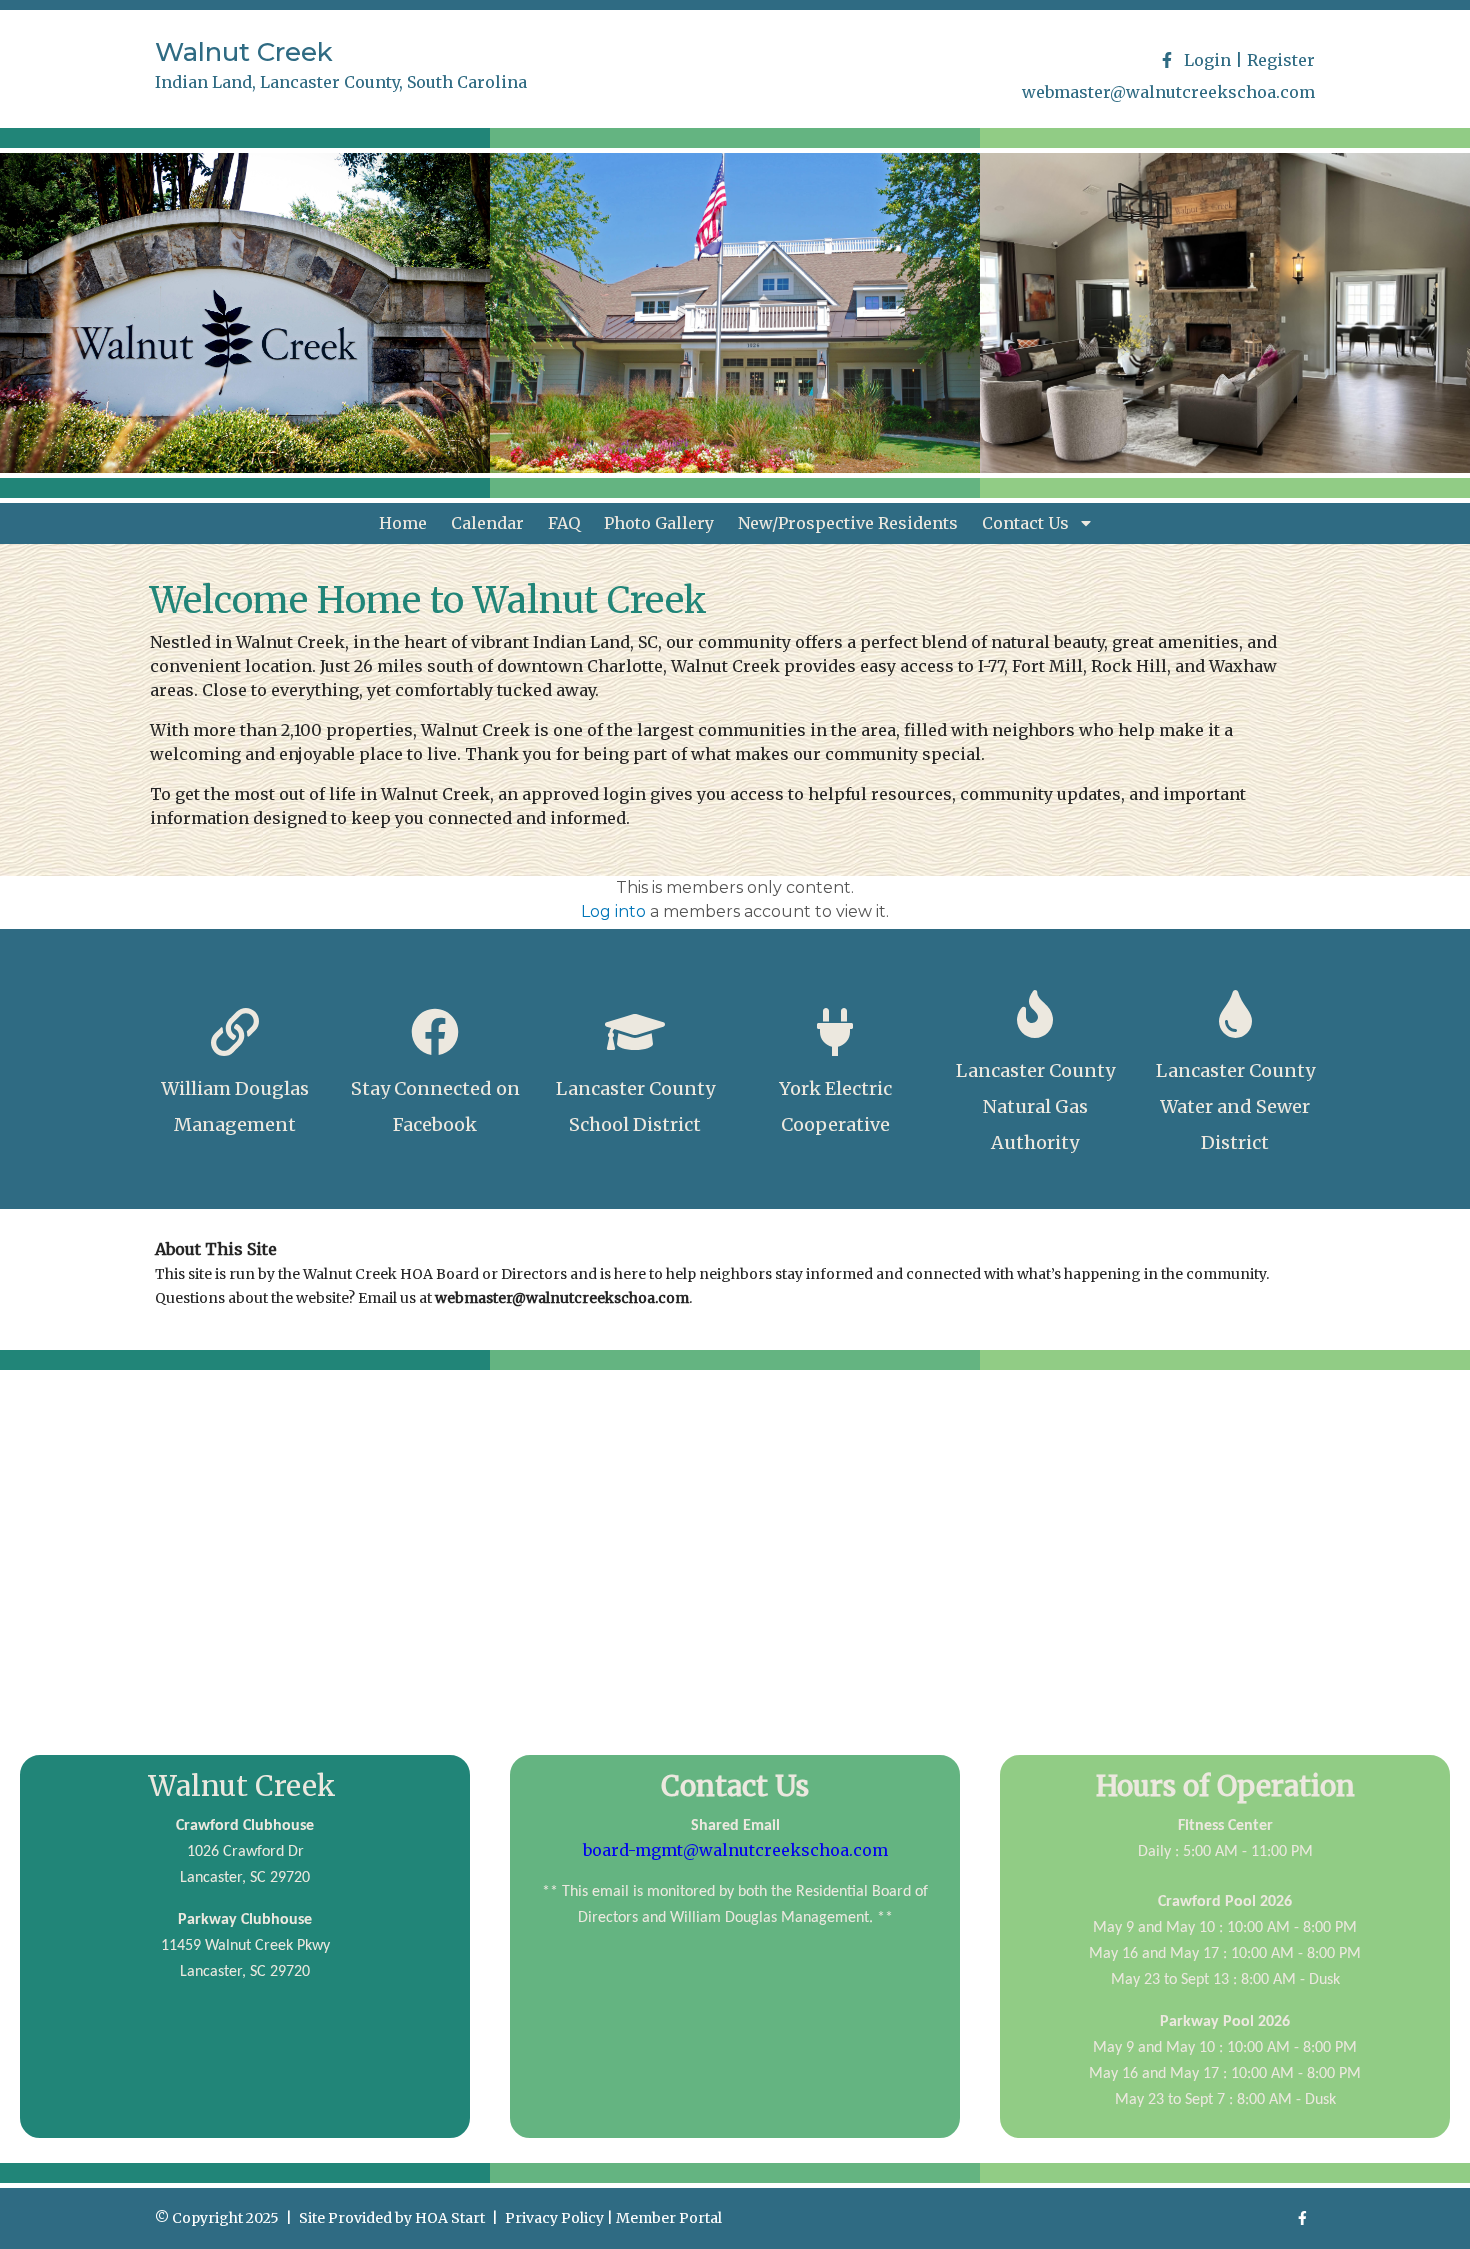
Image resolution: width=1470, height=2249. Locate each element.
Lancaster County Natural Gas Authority (1035, 1106)
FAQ (564, 523)
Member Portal (669, 2218)
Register (1281, 60)
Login (1207, 60)
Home (403, 523)
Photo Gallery (659, 523)
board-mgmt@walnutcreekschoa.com (735, 1850)
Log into (613, 911)
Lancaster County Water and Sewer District (1235, 1106)
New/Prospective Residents (848, 523)
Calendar (487, 523)
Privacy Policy (554, 2218)
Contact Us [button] (1027, 523)
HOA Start (450, 2218)
